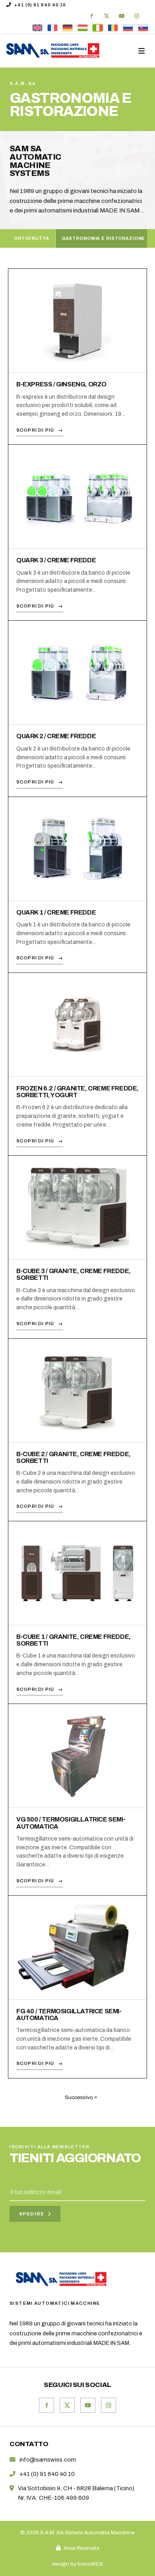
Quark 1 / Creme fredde (56, 912)
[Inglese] (37, 28)
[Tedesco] (68, 28)
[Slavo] (143, 28)
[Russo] (128, 28)
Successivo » (81, 2097)
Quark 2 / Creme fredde (56, 736)
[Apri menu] (142, 51)
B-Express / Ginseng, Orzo (61, 384)
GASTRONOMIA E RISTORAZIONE (104, 238)
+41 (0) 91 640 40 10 (40, 5)
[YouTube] (122, 16)
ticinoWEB (90, 2564)
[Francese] (52, 28)
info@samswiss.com (48, 2460)
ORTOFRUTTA (32, 238)
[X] (107, 16)
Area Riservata (81, 2548)
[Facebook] (91, 16)
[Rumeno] (113, 28)
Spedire (32, 2214)
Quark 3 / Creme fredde (56, 560)
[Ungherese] (83, 28)
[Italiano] (98, 28)
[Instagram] (137, 16)
